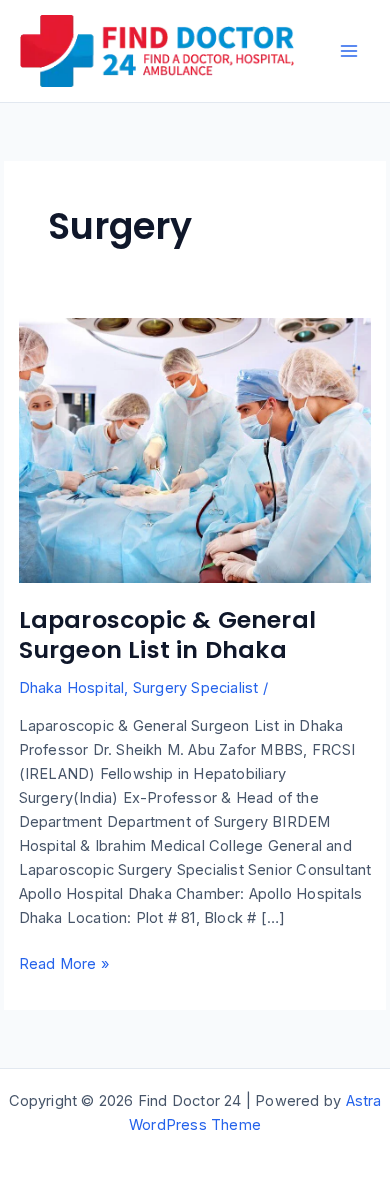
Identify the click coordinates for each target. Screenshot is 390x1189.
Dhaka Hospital (72, 688)
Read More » (64, 965)
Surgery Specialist (196, 688)
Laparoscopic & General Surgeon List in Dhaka (167, 635)
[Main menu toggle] (349, 51)
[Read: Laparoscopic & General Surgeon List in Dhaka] (195, 449)
